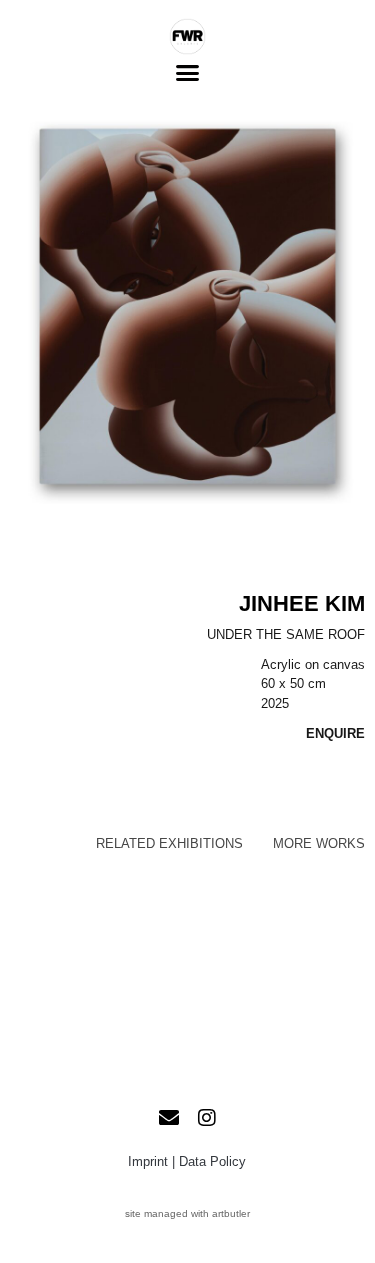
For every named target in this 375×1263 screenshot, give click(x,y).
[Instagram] (207, 1118)
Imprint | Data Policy (187, 1161)
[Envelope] (169, 1118)
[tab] (169, 844)
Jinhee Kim (302, 603)
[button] (188, 73)
